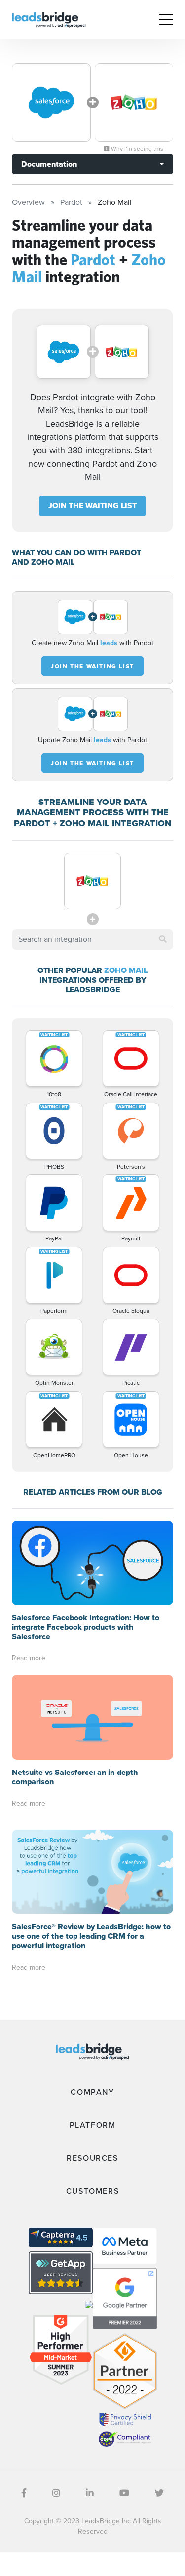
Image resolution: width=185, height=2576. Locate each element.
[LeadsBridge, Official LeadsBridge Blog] (49, 19)
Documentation (49, 164)
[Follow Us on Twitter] (159, 2493)
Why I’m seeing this (136, 149)
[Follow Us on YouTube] (124, 2493)
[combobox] (92, 939)
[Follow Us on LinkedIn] (90, 2493)
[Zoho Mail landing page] (134, 102)
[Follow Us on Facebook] (24, 2493)
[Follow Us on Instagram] (56, 2493)
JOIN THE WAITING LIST (92, 506)
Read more (29, 1658)
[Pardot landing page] (51, 102)
